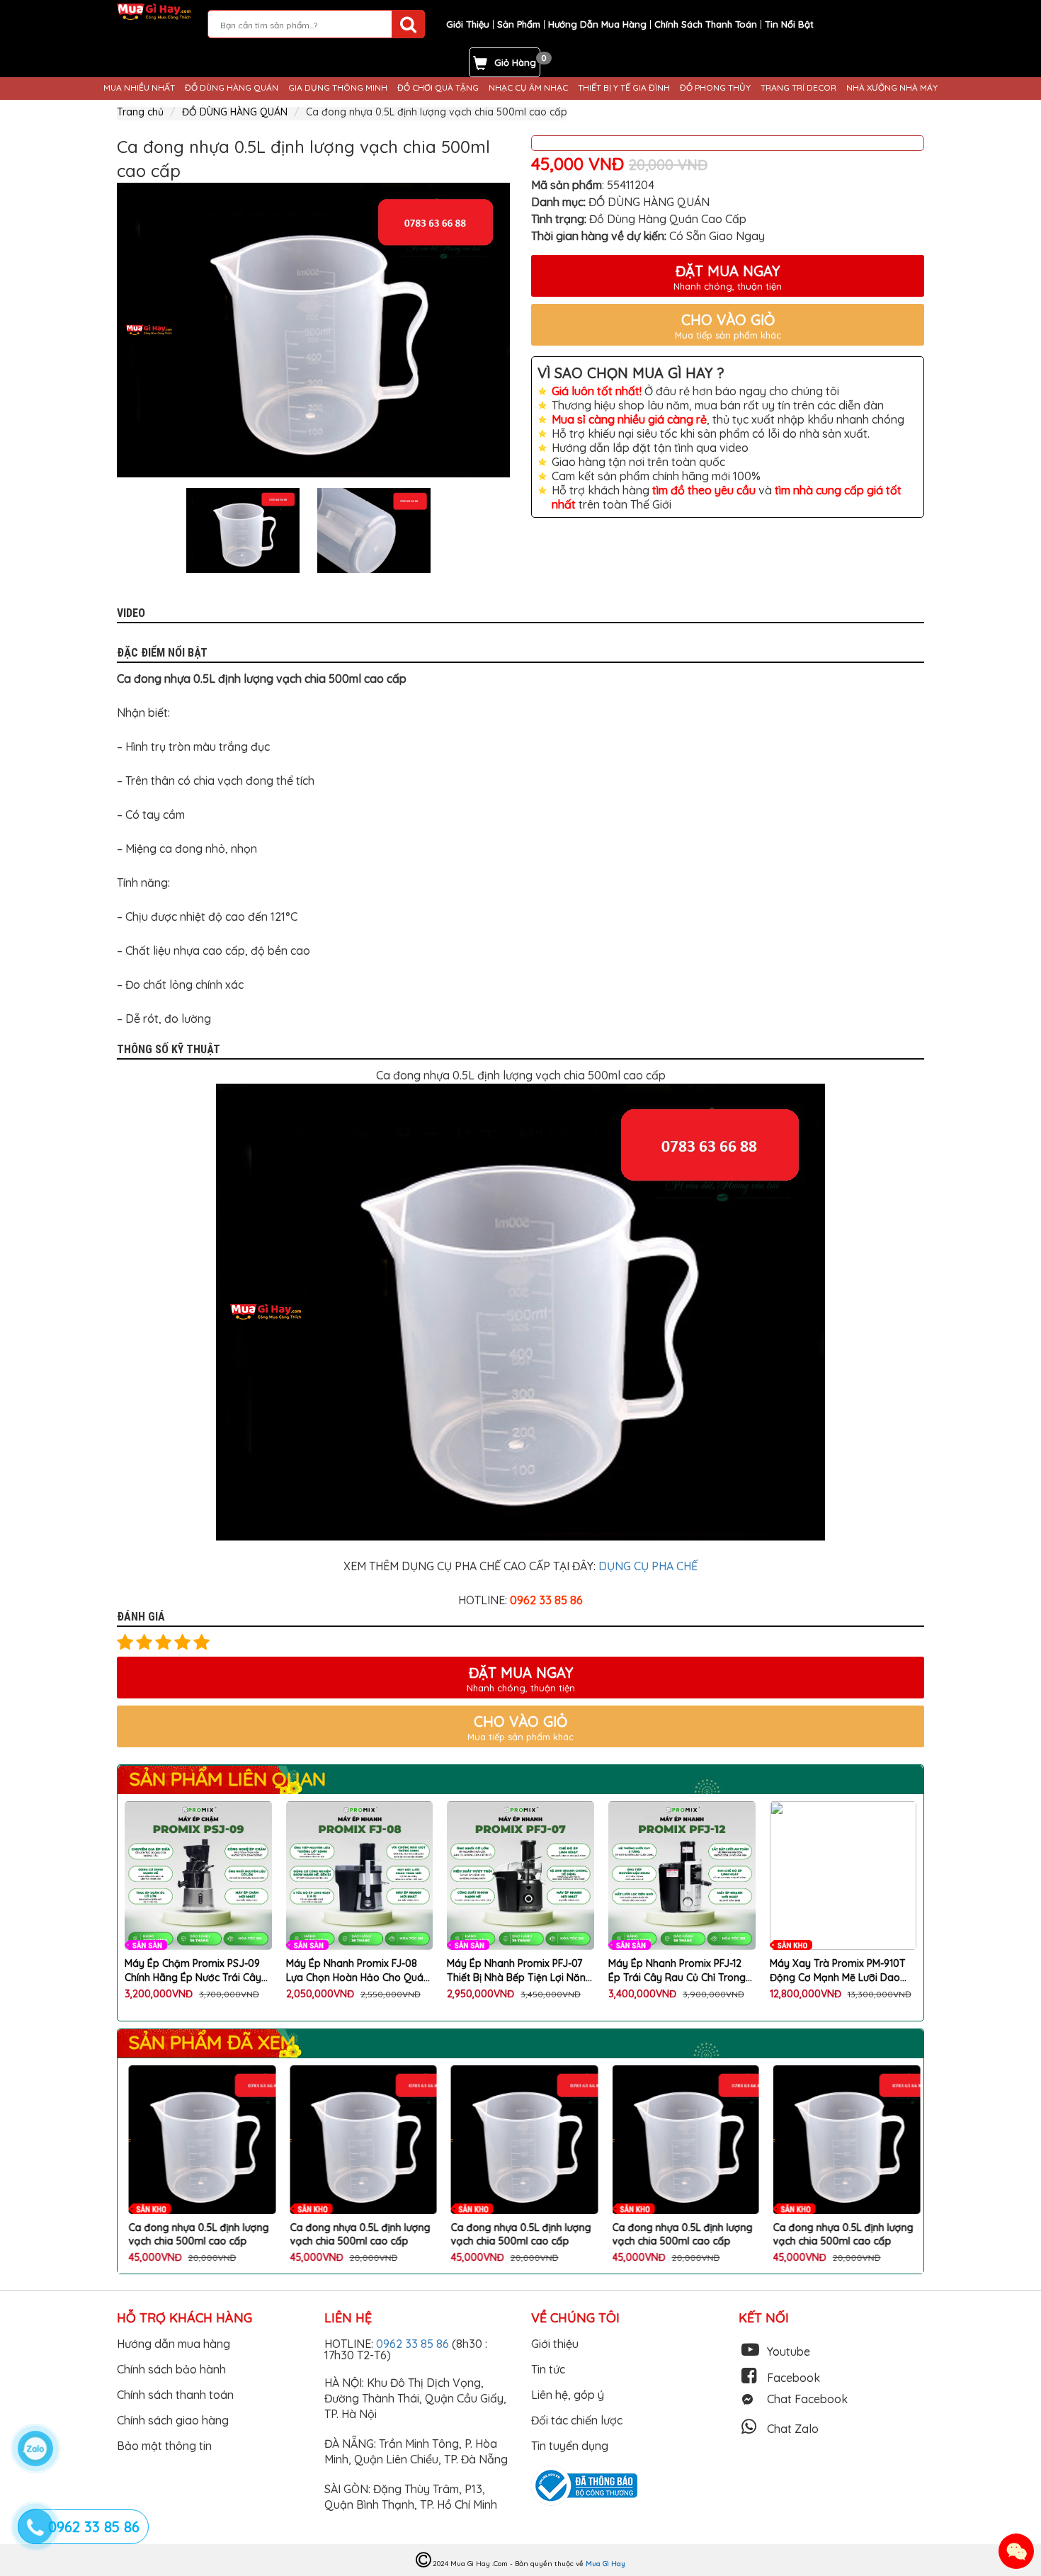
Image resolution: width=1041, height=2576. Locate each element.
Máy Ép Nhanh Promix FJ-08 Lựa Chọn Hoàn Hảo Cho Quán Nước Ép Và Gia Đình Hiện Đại (358, 1971)
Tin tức (548, 2369)
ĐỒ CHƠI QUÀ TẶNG (438, 88)
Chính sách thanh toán (175, 2395)
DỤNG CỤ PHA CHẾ (648, 1566)
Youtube (789, 2351)
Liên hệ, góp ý (568, 2395)
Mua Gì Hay (605, 2564)
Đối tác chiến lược (577, 2420)
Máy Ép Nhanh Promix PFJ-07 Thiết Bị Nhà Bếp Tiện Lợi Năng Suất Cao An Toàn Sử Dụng (519, 1971)
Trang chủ (140, 112)
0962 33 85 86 (414, 2344)
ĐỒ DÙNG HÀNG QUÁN (232, 88)
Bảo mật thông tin (164, 2446)
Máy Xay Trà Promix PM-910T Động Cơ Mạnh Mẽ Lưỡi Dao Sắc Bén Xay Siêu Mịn (838, 1971)
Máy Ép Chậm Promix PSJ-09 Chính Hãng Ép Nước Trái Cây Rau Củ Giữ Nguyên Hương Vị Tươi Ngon (193, 1971)
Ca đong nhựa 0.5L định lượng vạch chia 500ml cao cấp (195, 2235)
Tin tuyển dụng (570, 2446)
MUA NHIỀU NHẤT (139, 88)
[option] (313, 330)
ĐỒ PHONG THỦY (715, 88)
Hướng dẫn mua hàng (173, 2344)
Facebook (793, 2378)
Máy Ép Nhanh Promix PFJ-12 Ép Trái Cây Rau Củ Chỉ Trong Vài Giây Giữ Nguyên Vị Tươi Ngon (677, 1971)
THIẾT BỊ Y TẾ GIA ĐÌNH (624, 88)
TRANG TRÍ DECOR (798, 88)
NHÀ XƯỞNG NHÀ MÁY (892, 88)
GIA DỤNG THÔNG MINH (338, 88)
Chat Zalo (793, 2429)
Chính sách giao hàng (173, 2420)
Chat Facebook (807, 2399)
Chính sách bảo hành (171, 2369)
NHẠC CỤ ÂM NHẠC (528, 88)
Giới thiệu (555, 2344)
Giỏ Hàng (515, 62)
